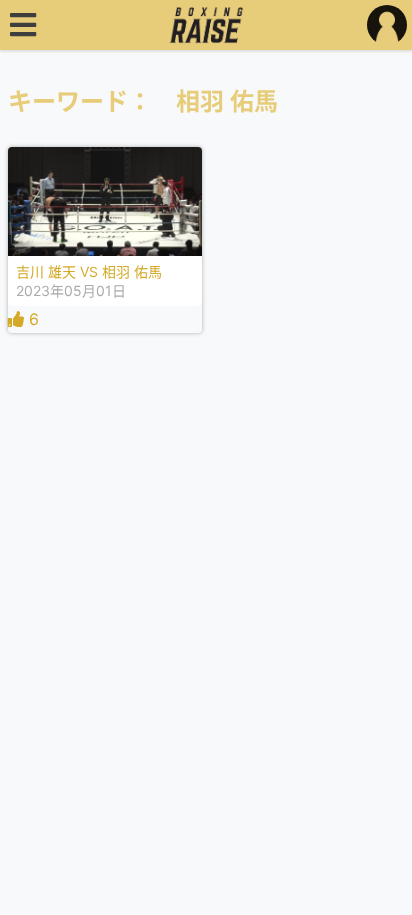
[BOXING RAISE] (206, 25)
